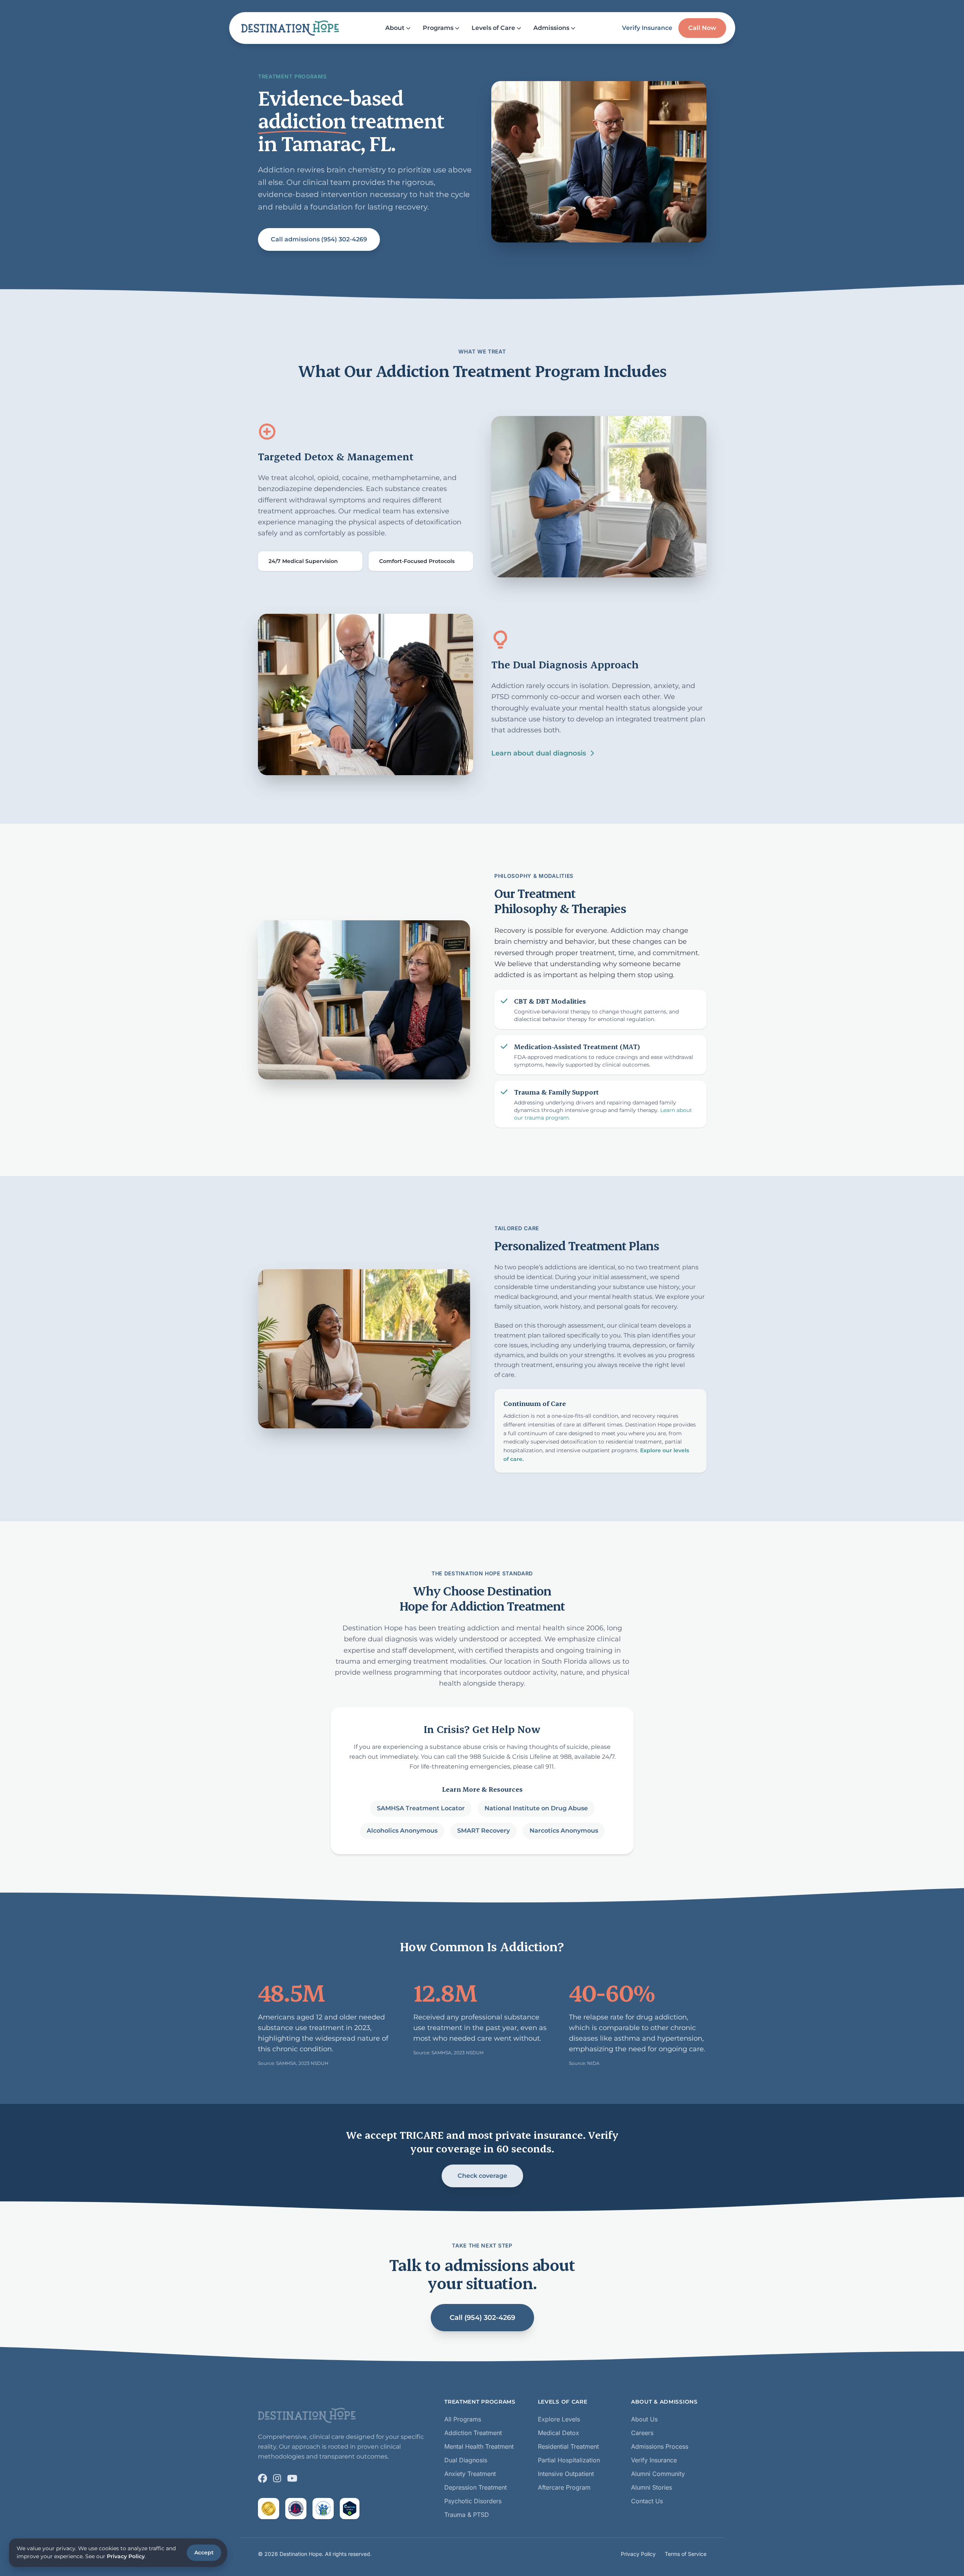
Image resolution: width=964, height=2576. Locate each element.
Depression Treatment (476, 2487)
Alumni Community (658, 2474)
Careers (642, 2433)
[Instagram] (277, 2478)
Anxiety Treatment (470, 2474)
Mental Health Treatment (479, 2446)
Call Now (702, 28)
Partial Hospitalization (569, 2460)
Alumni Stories (652, 2487)
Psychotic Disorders (473, 2501)
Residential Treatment (568, 2446)
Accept (204, 2553)
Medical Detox (559, 2433)
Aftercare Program (564, 2487)
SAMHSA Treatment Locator (420, 1808)
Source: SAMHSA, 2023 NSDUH (293, 2063)
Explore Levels (559, 2419)
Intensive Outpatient (566, 2474)
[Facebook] (262, 2478)
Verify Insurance (647, 28)
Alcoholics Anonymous (402, 1831)
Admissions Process (660, 2446)
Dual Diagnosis (466, 2460)
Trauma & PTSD (467, 2515)
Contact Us (647, 2501)
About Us (644, 2419)
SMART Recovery (483, 1831)
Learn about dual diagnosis (539, 753)
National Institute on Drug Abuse (536, 1808)
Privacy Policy (638, 2554)
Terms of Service (686, 2554)
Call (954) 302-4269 (482, 2318)
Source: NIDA (584, 2063)
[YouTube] (292, 2478)
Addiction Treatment (473, 2433)
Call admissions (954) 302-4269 (319, 239)
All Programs (463, 2419)
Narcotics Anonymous (563, 1831)
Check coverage (482, 2176)
